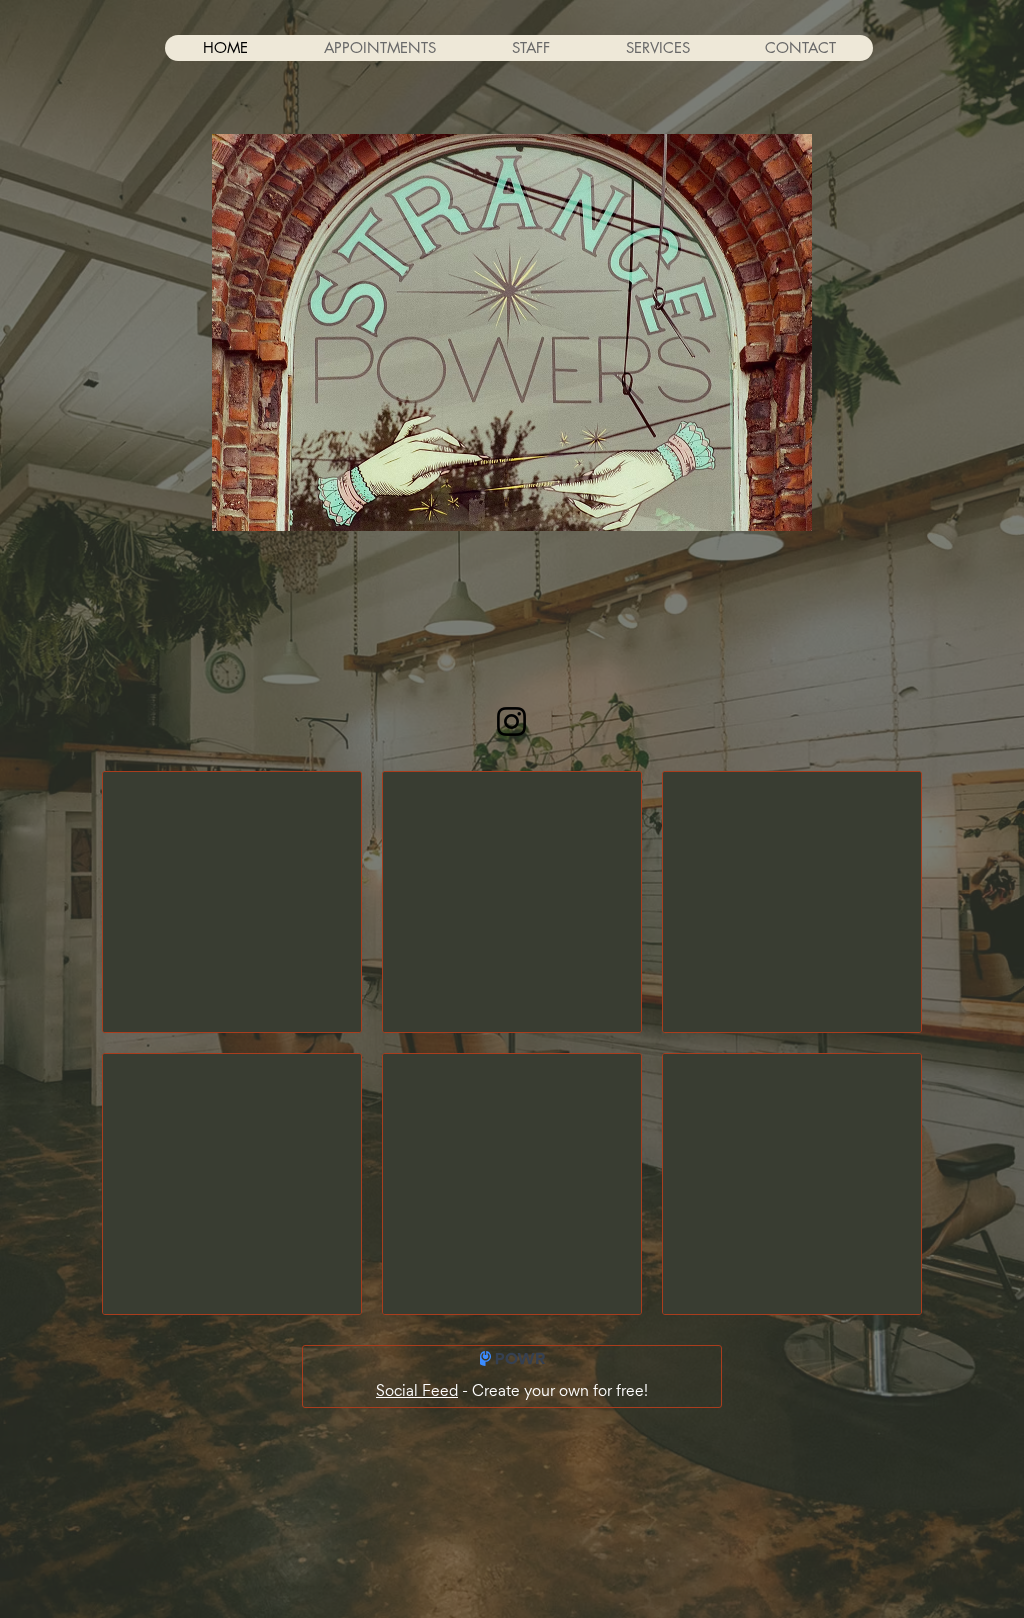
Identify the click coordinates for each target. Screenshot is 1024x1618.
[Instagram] (511, 721)
